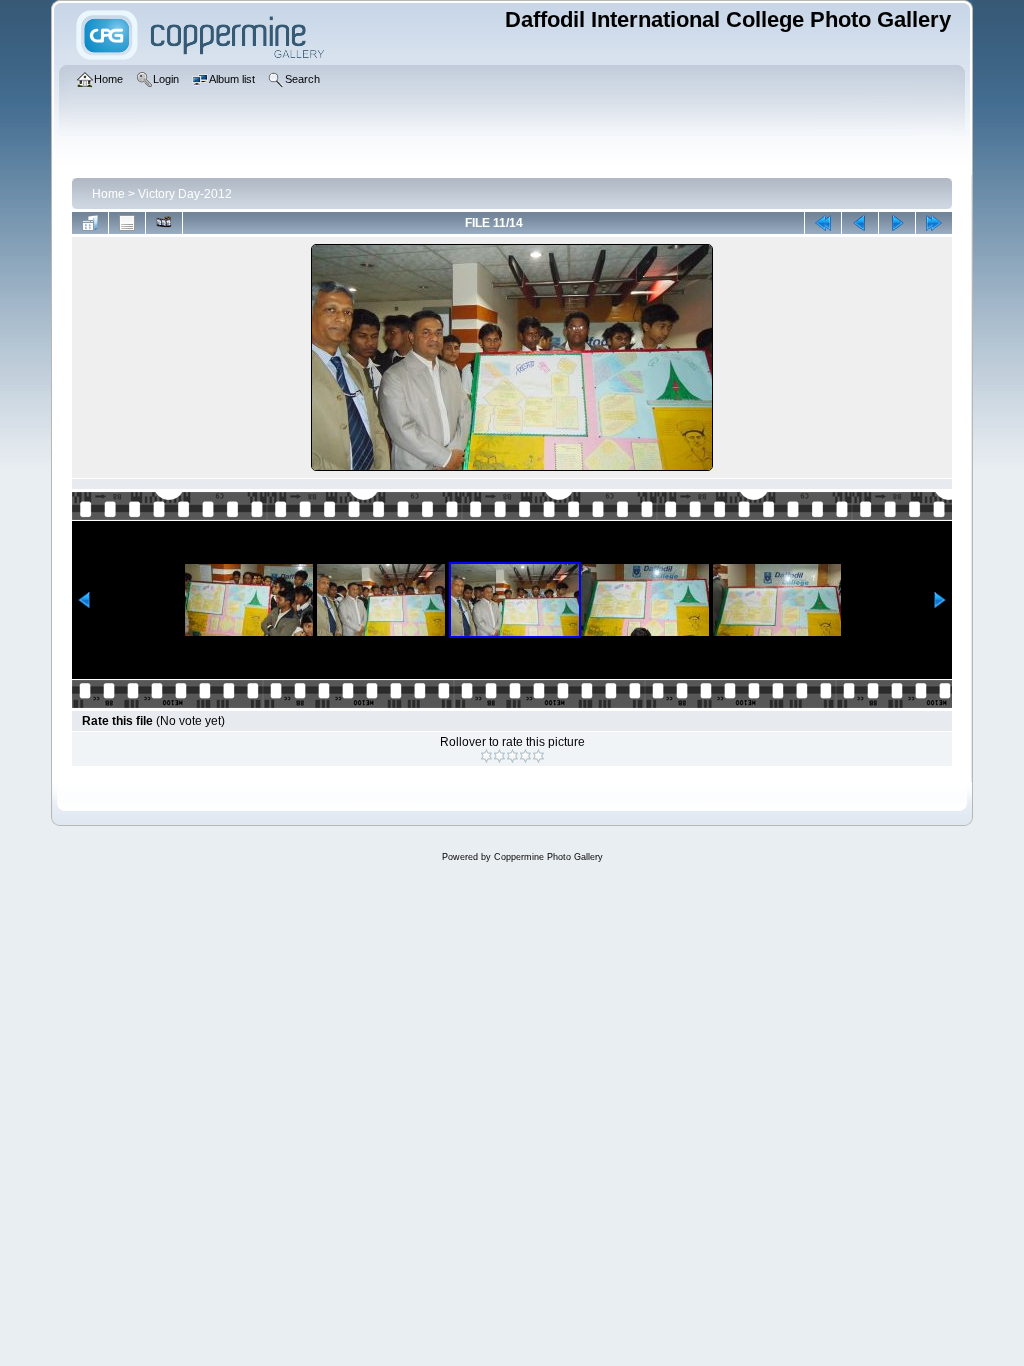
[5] (538, 756)
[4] (525, 756)
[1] (486, 756)
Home (108, 194)
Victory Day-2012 (185, 194)
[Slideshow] (164, 223)
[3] (512, 756)
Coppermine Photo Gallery (548, 857)
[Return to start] (823, 223)
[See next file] (897, 223)
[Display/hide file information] (127, 223)
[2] (499, 756)
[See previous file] (860, 223)
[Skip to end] (934, 223)
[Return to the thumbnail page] (90, 223)
